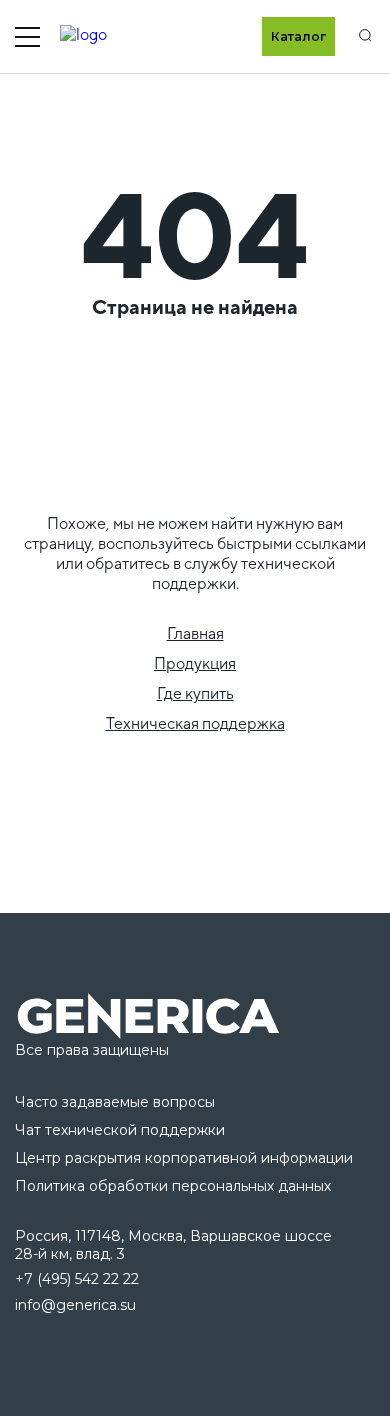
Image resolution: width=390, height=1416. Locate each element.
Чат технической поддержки (120, 1130)
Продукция (195, 663)
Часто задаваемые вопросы (115, 1102)
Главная (195, 633)
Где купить (195, 693)
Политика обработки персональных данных (173, 1186)
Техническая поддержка (195, 723)
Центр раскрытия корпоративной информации (184, 1158)
